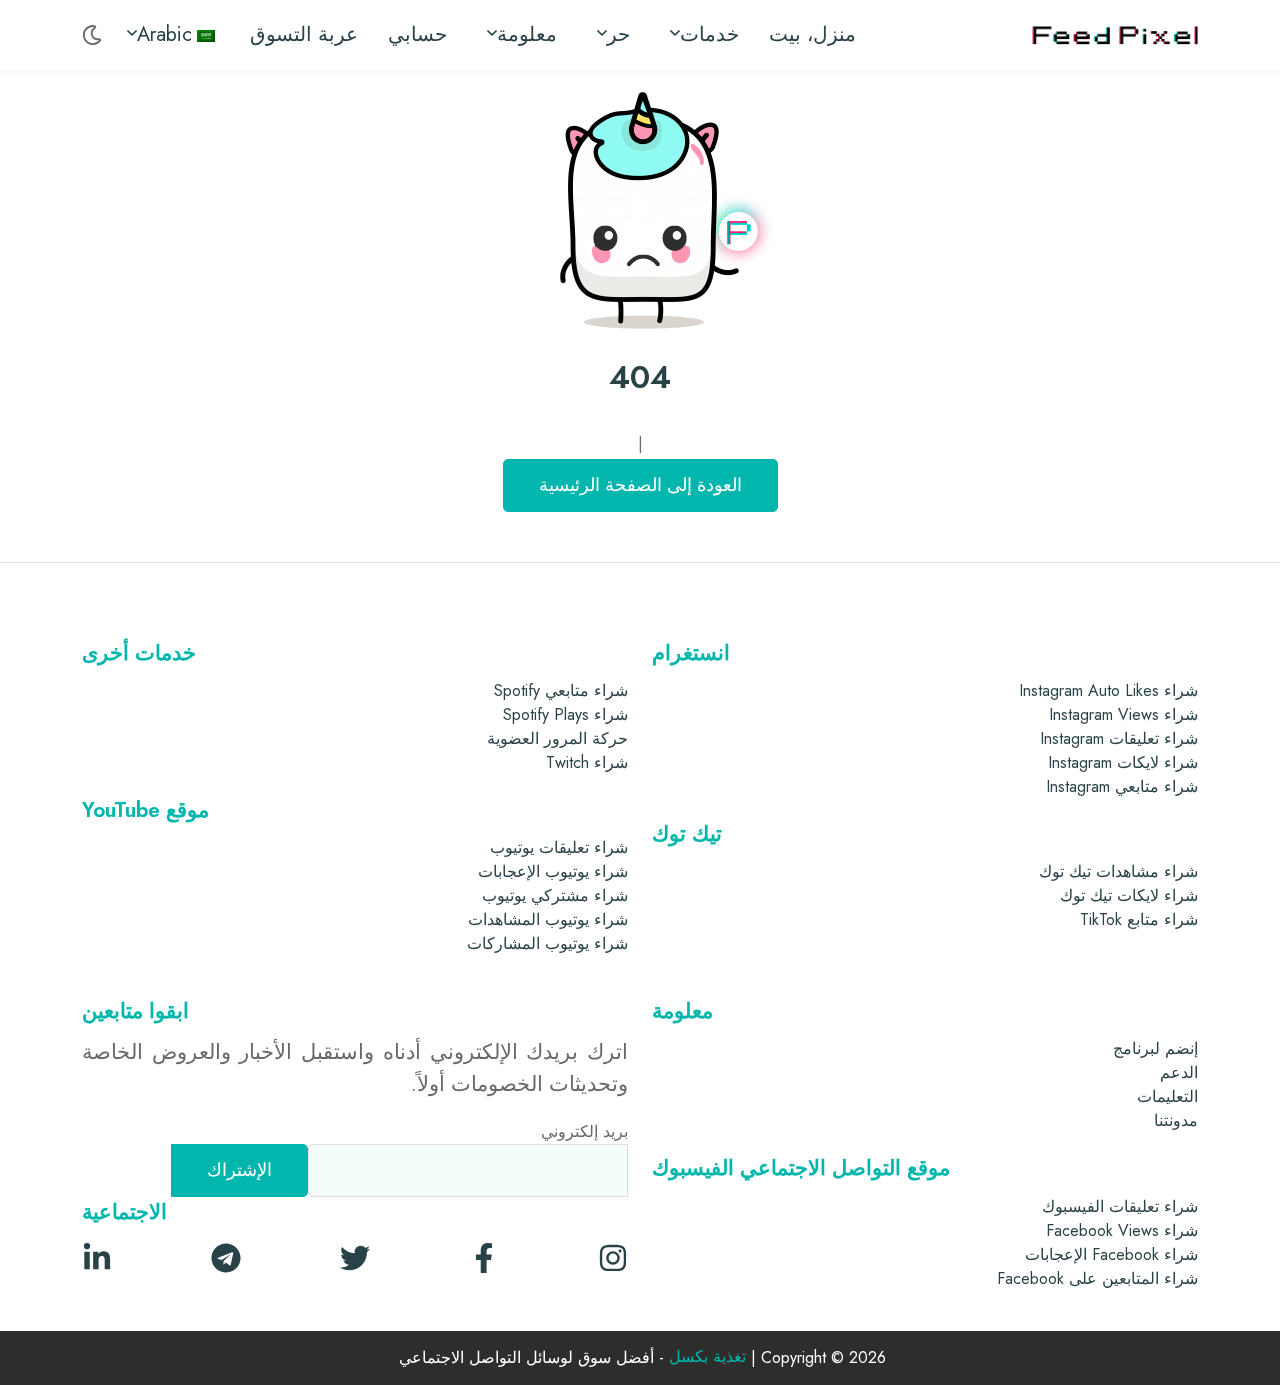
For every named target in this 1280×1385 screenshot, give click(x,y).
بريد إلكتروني (584, 1131)
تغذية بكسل (707, 1357)
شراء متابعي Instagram (1122, 786)
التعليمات (1167, 1096)
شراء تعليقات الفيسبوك (1120, 1206)
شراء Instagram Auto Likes (1108, 690)
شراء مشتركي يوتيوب (555, 895)
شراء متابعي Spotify (561, 690)
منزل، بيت (812, 34)
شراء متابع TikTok (1139, 919)
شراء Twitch (587, 762)
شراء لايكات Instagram (1123, 762)
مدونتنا (1176, 1120)
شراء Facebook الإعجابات (1111, 1254)
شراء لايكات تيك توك (1129, 895)
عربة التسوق (304, 34)
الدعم (1179, 1072)
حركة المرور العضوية (557, 738)
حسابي (417, 34)
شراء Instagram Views (1123, 714)
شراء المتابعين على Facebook (1097, 1278)
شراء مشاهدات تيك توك (1118, 871)
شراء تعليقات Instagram (1119, 738)
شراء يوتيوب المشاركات (547, 943)
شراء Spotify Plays (565, 714)
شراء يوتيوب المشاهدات (548, 919)
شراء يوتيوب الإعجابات (553, 871)
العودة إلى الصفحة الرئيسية (640, 485)
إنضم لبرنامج (1155, 1048)
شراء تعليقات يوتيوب (559, 847)
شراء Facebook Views (1122, 1230)
